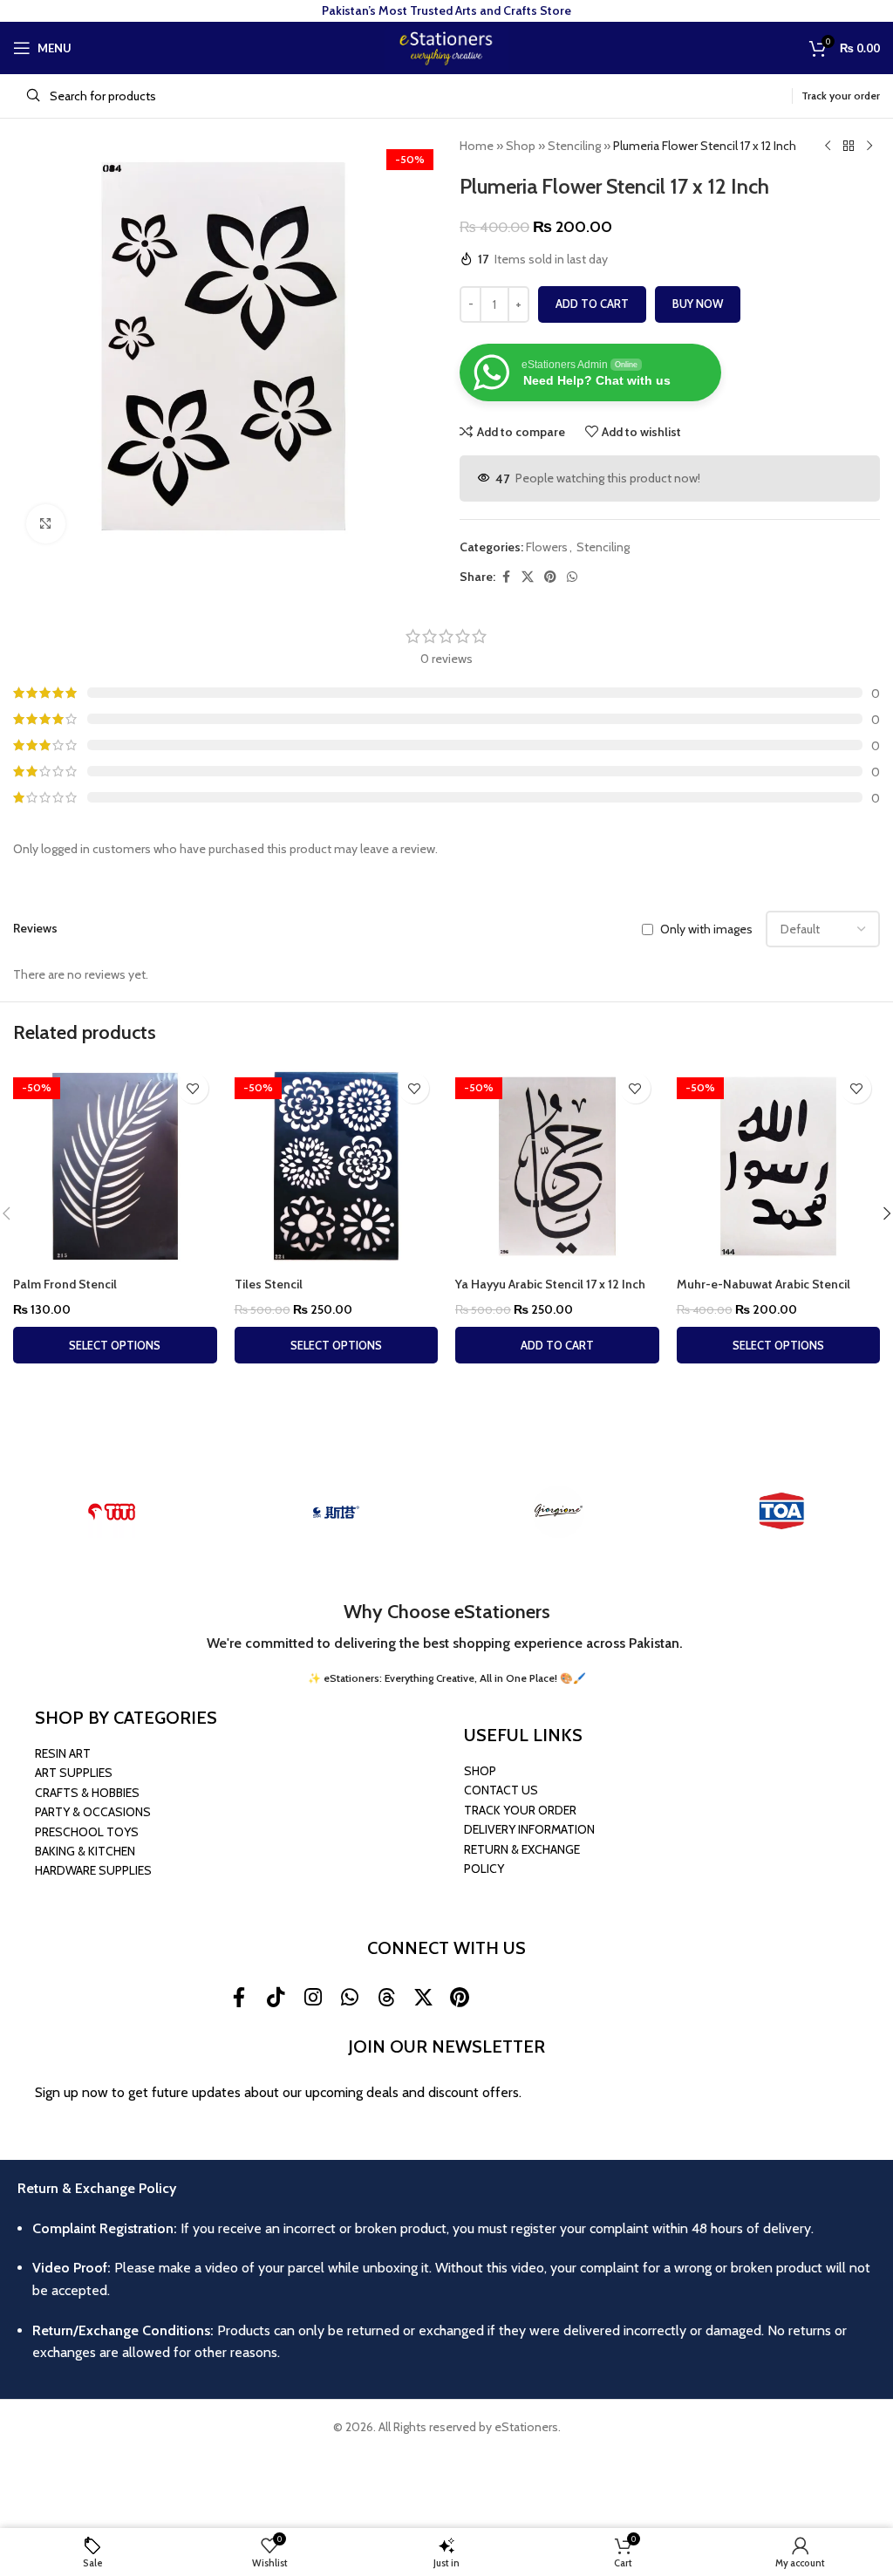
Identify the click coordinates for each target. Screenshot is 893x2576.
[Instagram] (312, 1997)
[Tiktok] (276, 1997)
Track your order (841, 96)
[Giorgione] (558, 1512)
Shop (521, 146)
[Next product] (869, 147)
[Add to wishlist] (193, 1088)
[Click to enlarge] (46, 524)
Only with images (706, 930)
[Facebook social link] (506, 577)
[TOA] (781, 1512)
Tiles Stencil (269, 1284)
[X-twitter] (423, 1997)
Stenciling (574, 146)
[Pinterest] (460, 1997)
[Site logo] (446, 46)
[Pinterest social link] (550, 577)
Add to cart (592, 304)
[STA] (335, 1512)
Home (477, 146)
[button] (557, 1345)
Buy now (698, 304)
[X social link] (528, 577)
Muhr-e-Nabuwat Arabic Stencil (763, 1284)
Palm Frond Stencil (65, 1284)
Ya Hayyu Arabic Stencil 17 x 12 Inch (550, 1284)
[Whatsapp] (350, 1997)
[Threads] (386, 1997)
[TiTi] (112, 1512)
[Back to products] (849, 147)
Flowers (547, 547)
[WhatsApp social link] (572, 577)
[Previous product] (828, 147)
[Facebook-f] (239, 1997)
